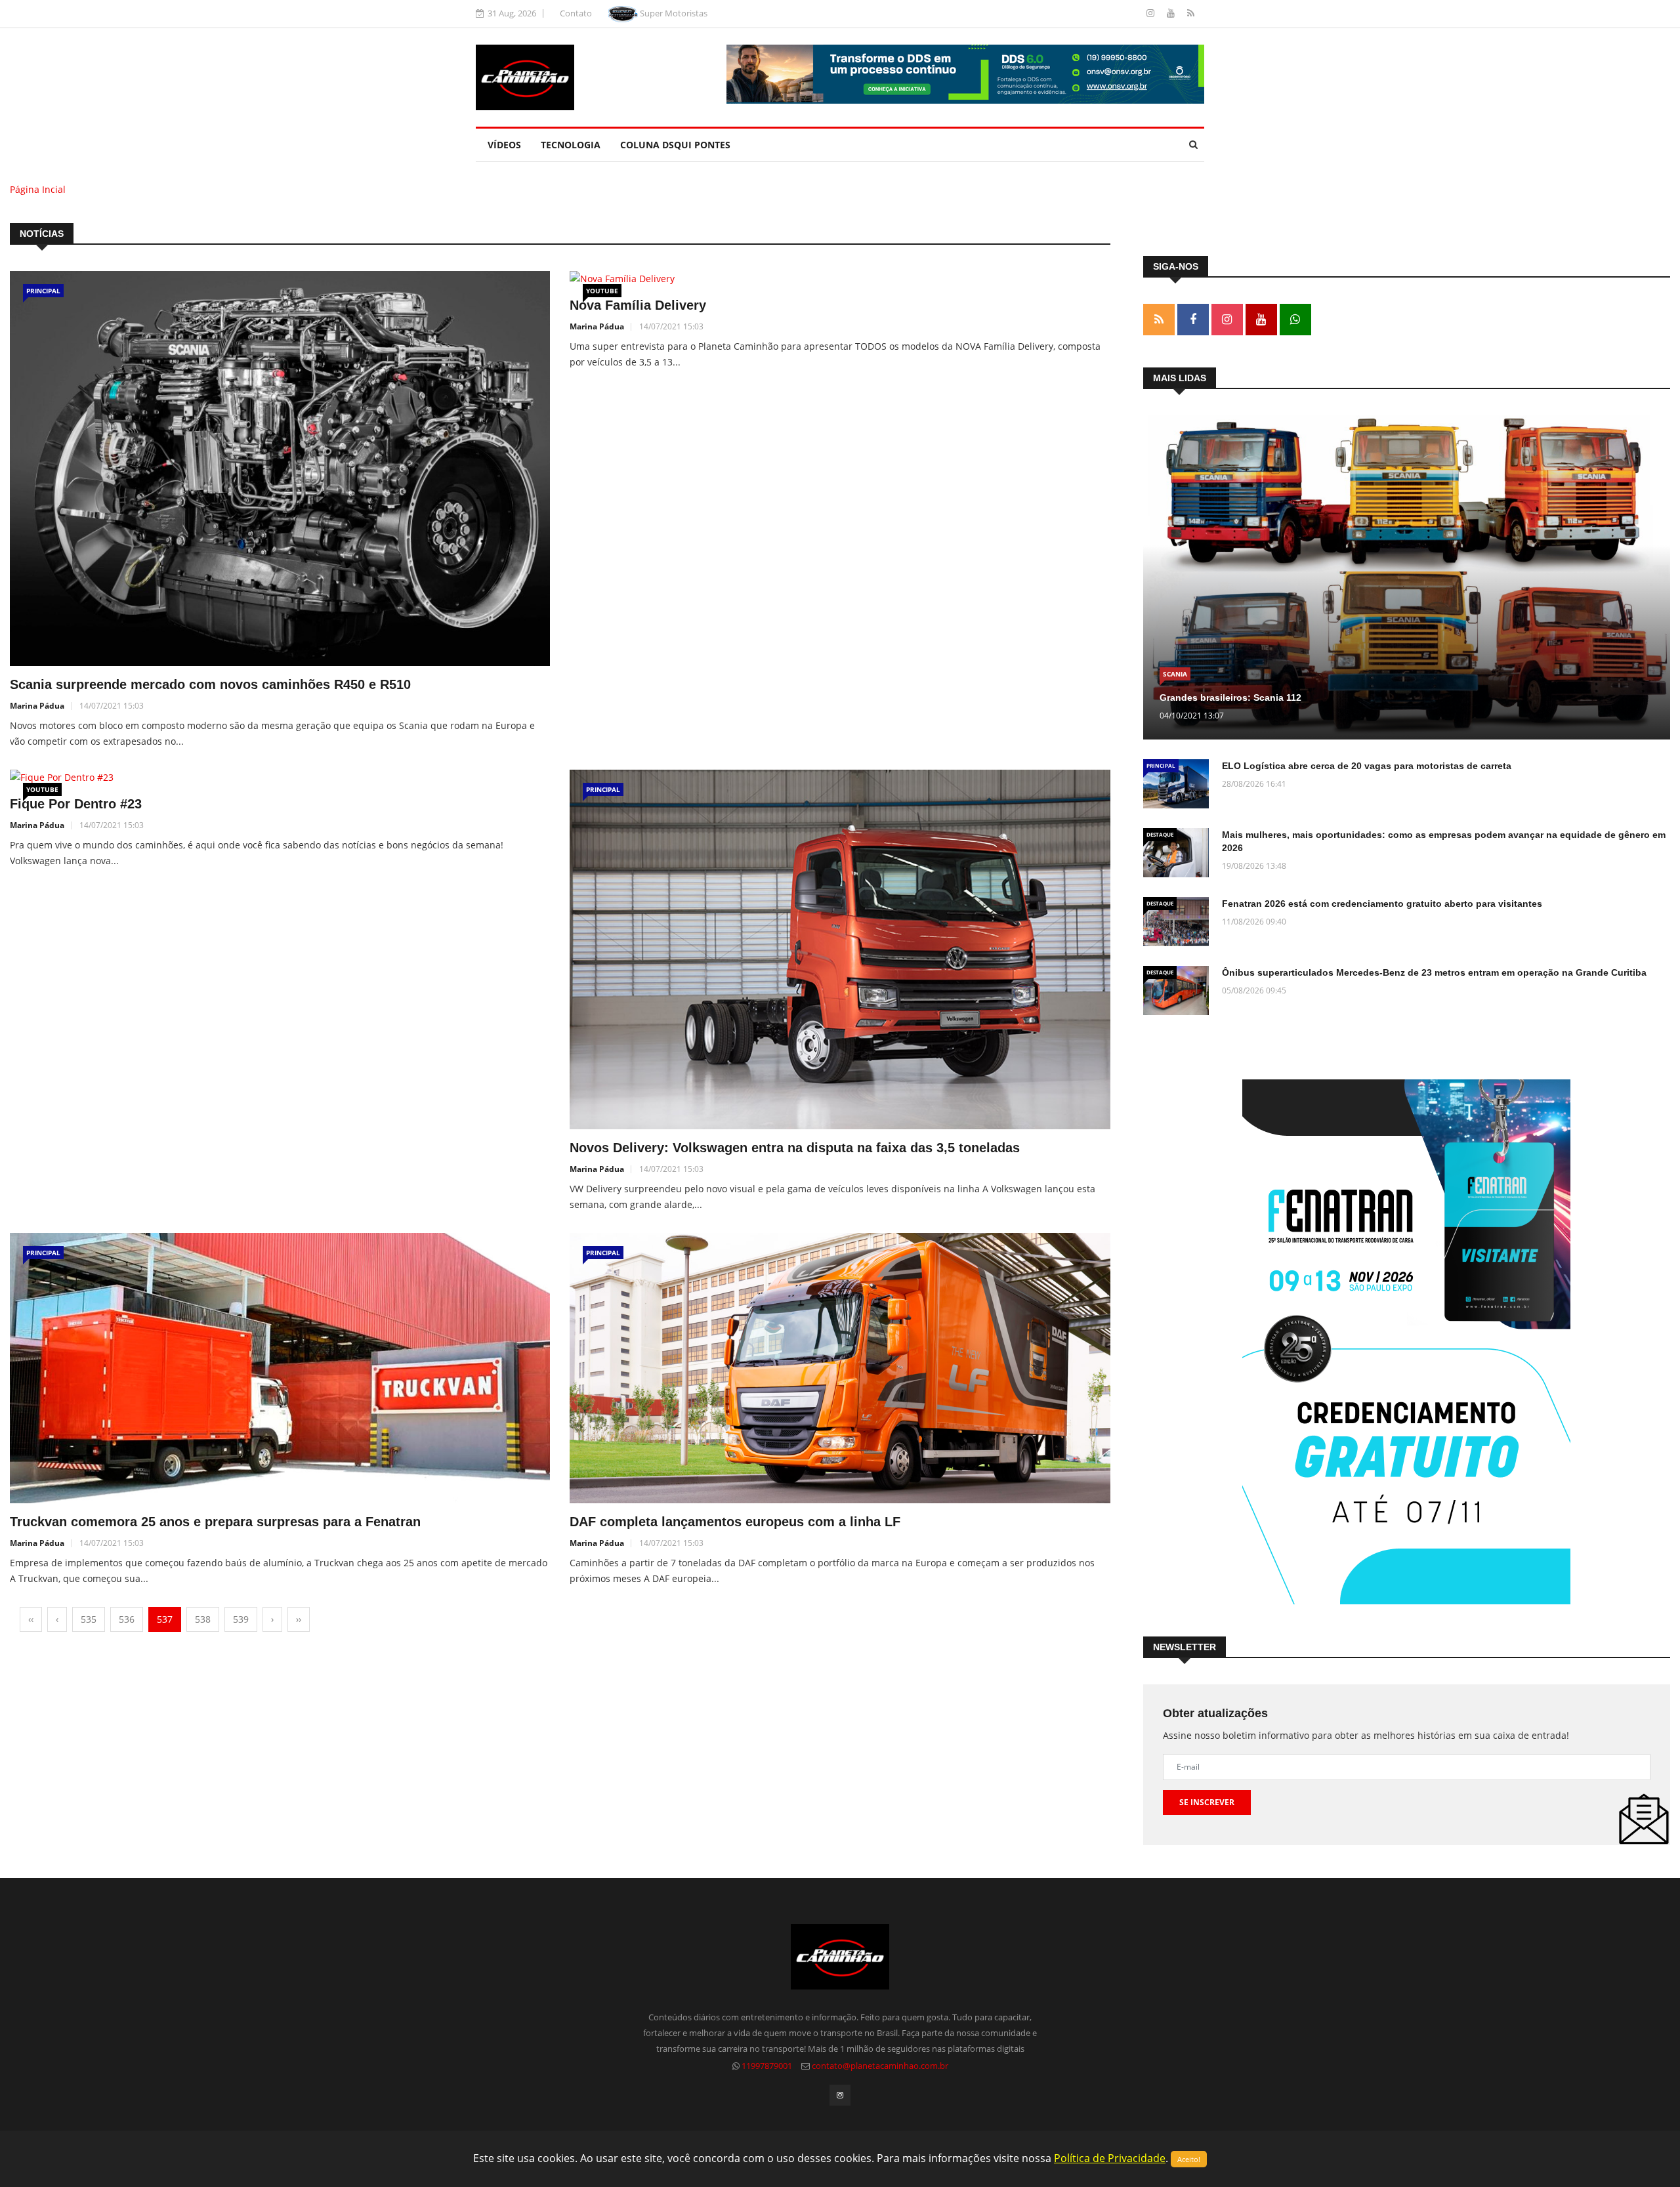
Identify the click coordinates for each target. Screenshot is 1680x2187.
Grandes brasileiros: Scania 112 (1230, 698)
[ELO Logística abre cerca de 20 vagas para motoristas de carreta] (1176, 784)
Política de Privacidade (1110, 2158)
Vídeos (504, 145)
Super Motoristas (673, 13)
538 (203, 1619)
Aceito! (1189, 2159)
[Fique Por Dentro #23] (280, 778)
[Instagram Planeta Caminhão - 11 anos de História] (1152, 13)
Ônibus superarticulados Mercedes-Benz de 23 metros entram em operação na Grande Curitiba (1434, 972)
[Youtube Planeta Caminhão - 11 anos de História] (1172, 13)
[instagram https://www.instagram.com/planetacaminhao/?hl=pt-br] (1227, 320)
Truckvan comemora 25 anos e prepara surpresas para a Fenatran (215, 1522)
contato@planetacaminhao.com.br (880, 2066)
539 (241, 1619)
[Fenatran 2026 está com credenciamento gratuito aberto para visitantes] (1176, 922)
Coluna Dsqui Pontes (675, 145)
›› (299, 1619)
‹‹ (31, 1619)
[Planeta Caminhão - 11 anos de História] (525, 76)
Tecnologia (571, 145)
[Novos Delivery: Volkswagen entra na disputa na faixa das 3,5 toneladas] (840, 950)
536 (127, 1619)
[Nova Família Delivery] (840, 279)
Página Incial (38, 189)
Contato (576, 13)
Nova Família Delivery (638, 305)
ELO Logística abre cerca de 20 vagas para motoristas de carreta (1367, 766)
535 (89, 1619)
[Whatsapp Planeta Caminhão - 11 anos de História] (1295, 320)
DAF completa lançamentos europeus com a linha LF (735, 1522)
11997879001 (767, 2066)
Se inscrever (1207, 1802)
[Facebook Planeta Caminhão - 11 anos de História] (1193, 320)
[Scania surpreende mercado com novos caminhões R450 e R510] (280, 469)
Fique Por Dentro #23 (76, 804)
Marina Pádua (37, 706)
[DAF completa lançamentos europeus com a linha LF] (840, 1368)
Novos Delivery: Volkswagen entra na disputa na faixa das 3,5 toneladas (795, 1148)
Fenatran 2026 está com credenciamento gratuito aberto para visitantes (1382, 904)
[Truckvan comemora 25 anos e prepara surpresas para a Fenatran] (280, 1368)
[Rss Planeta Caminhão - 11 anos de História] (1159, 320)
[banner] (965, 73)
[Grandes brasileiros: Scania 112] (1407, 577)
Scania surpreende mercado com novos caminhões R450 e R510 (210, 684)
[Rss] (1191, 13)
